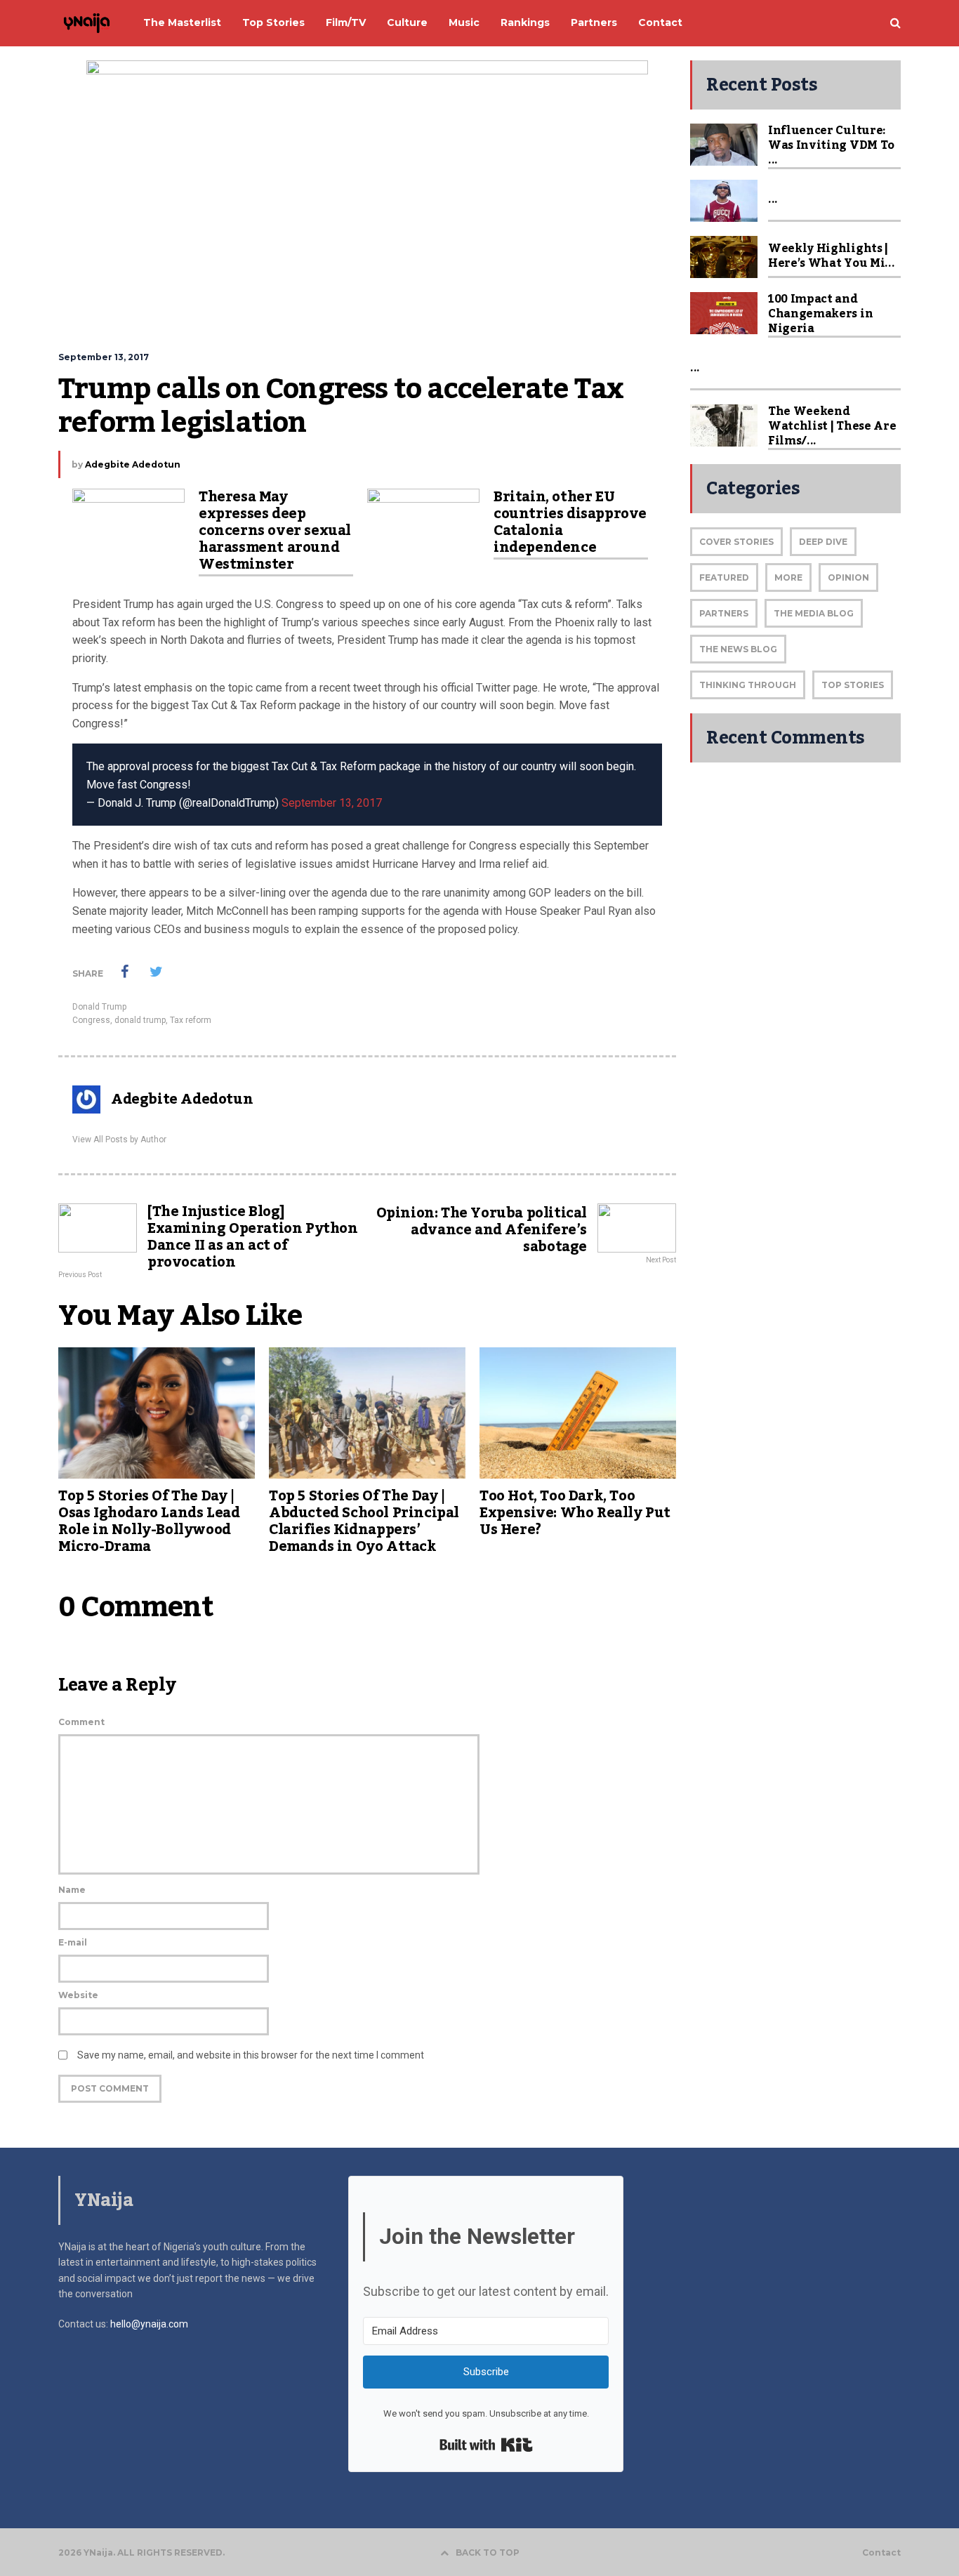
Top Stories (853, 685)
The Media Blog (814, 613)
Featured (724, 577)
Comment (81, 1722)
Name (72, 1890)
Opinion (848, 577)
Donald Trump (99, 1007)
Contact (881, 2553)
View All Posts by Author (119, 1140)
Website (78, 1995)
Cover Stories (736, 542)
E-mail (73, 1942)
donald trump (140, 1020)
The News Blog (738, 649)
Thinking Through (748, 685)
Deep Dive (823, 542)
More (788, 577)
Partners (724, 613)
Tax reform (191, 1020)
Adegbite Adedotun (133, 464)
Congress (91, 1020)
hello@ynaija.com (149, 2324)
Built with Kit (486, 2445)
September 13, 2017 (332, 803)
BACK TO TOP (488, 2552)
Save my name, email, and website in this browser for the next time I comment (251, 2055)
